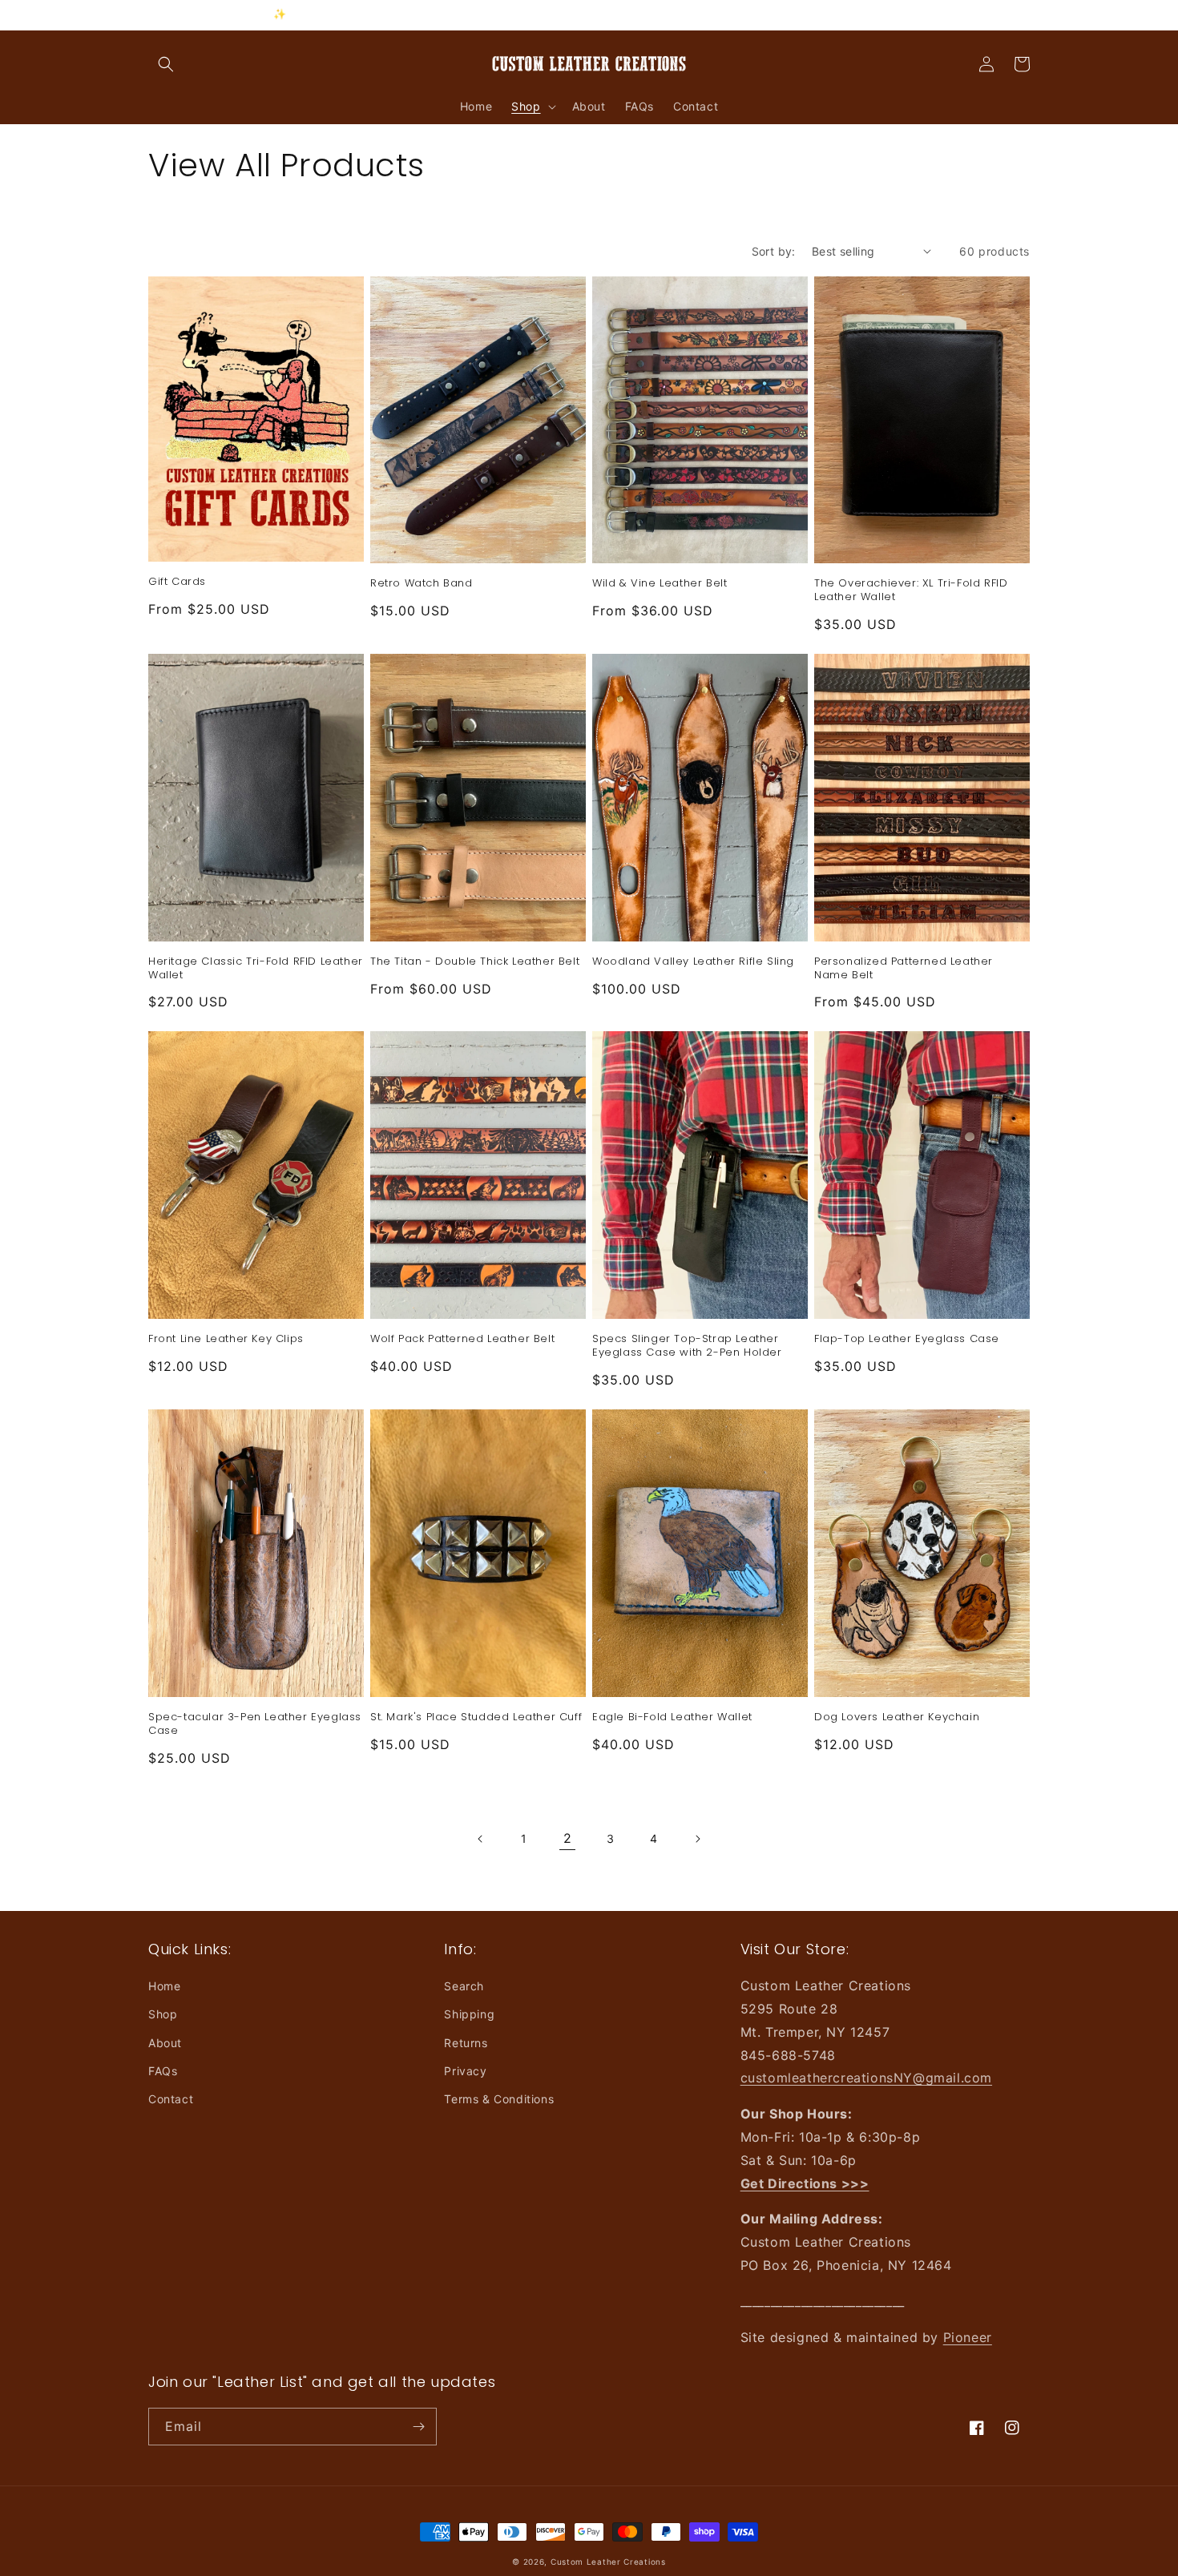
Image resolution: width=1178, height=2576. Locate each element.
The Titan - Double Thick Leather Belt (475, 962)
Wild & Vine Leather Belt (660, 584)
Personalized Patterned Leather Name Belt (904, 969)
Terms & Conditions (499, 2099)
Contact (171, 2099)
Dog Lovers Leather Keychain (897, 1717)
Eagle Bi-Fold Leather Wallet (672, 1717)
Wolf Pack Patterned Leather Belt (462, 1339)
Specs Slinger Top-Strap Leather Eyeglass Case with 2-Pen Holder (687, 1346)
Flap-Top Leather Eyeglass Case (907, 1339)
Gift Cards (177, 582)
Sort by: (774, 251)
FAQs (163, 2071)
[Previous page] (481, 1839)
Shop (163, 2014)
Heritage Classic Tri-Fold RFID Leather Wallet (256, 969)
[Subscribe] (418, 2427)
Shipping (469, 2014)
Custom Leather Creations (608, 2562)
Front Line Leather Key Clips (226, 1339)
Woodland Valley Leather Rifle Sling (693, 962)
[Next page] (697, 1839)
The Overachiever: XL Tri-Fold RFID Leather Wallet (911, 591)
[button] (166, 64)
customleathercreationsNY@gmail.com (866, 2078)
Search (464, 1986)
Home (164, 1986)
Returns (466, 2043)
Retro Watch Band (422, 584)
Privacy (465, 2071)
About (165, 2043)
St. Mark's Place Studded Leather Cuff (476, 1717)
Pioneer (968, 2337)
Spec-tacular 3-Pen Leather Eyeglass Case (255, 1724)
